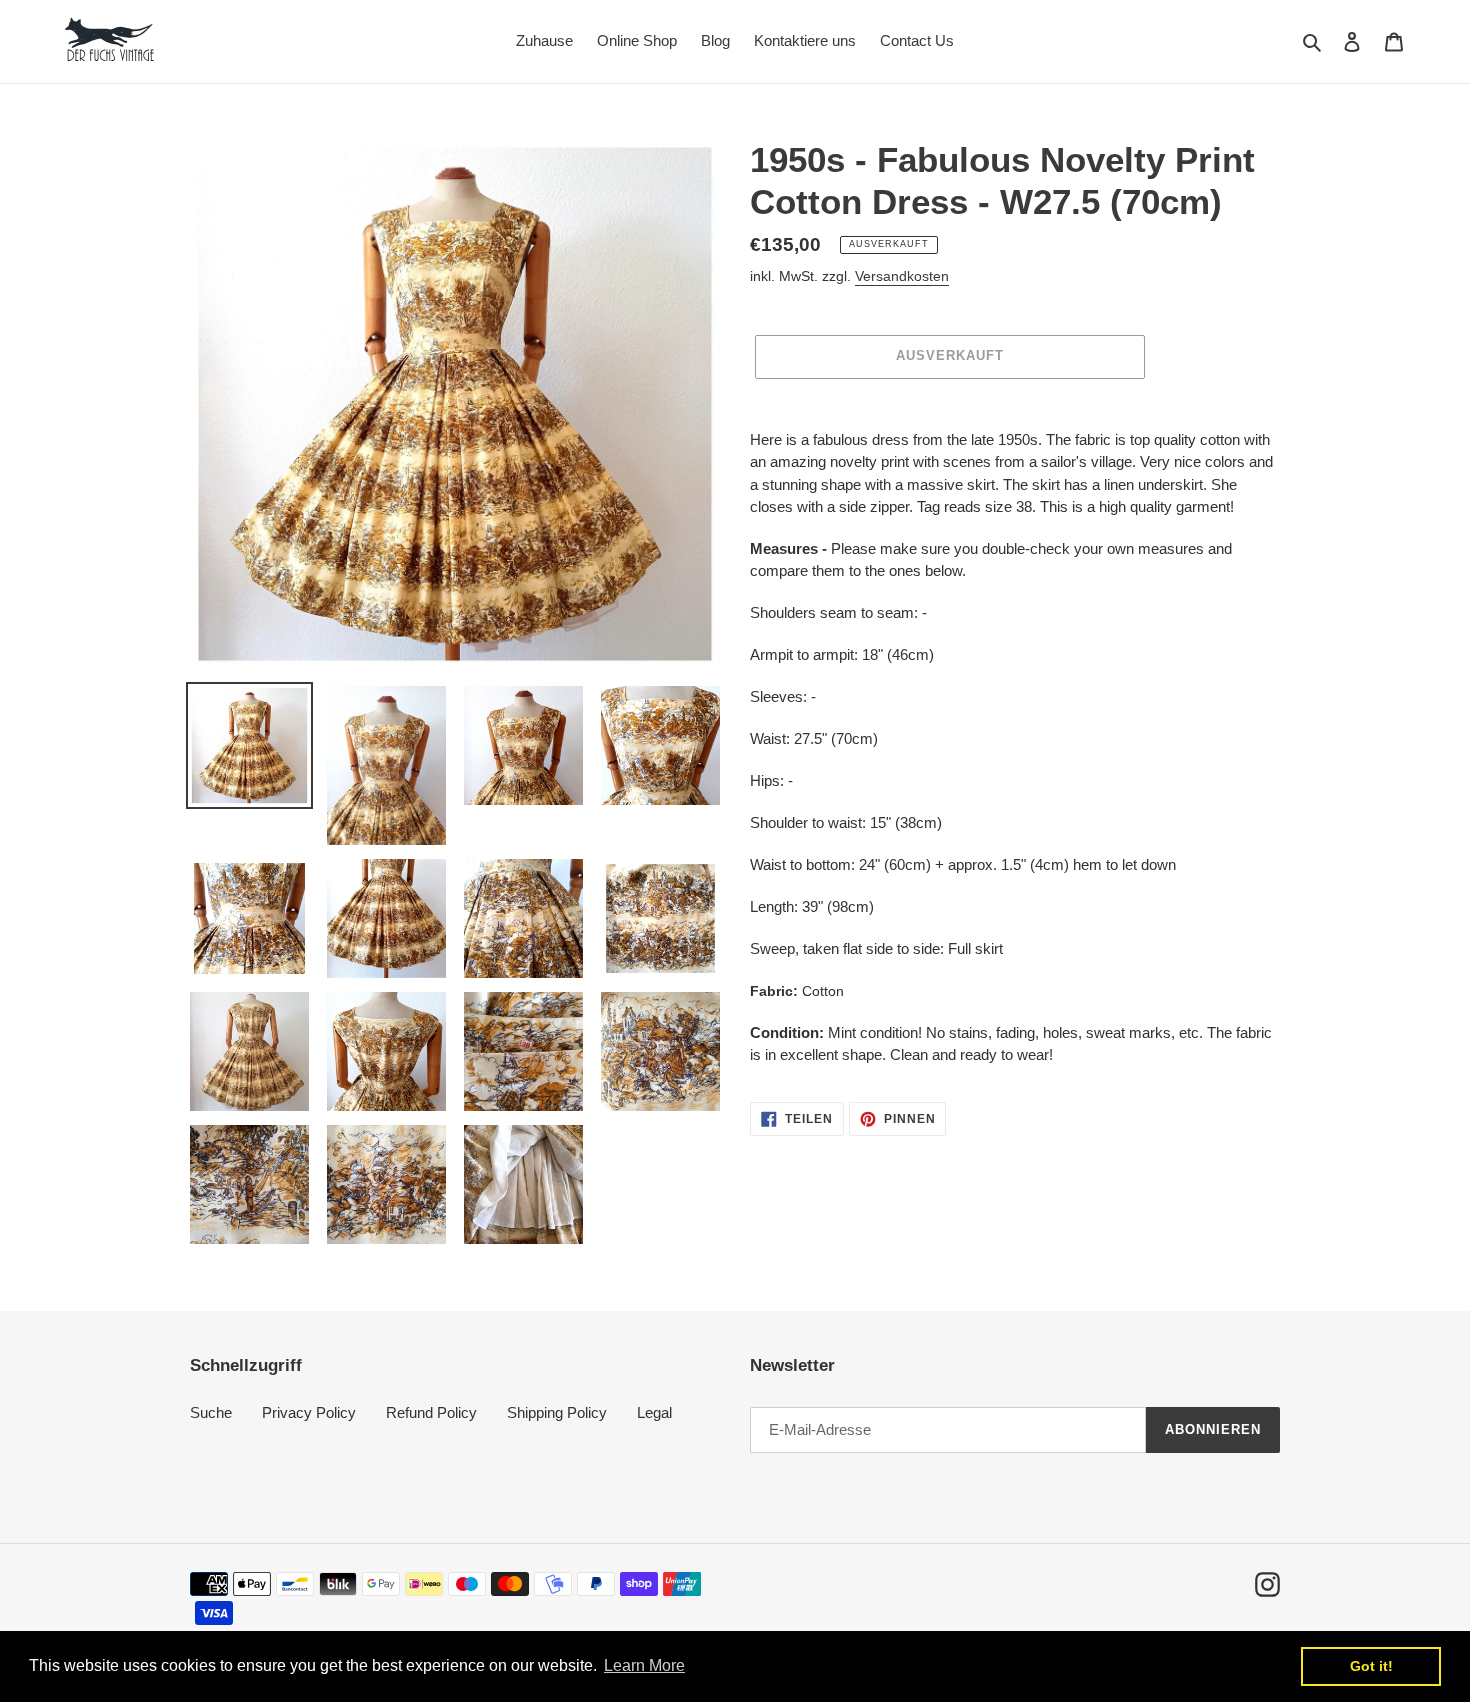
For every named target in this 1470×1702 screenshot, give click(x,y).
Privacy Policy (309, 1412)
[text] (1015, 748)
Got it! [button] (1371, 1666)
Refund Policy (431, 1412)
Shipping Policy (557, 1412)
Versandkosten (902, 276)
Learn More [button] (644, 1665)
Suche (211, 1412)
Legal (654, 1412)
